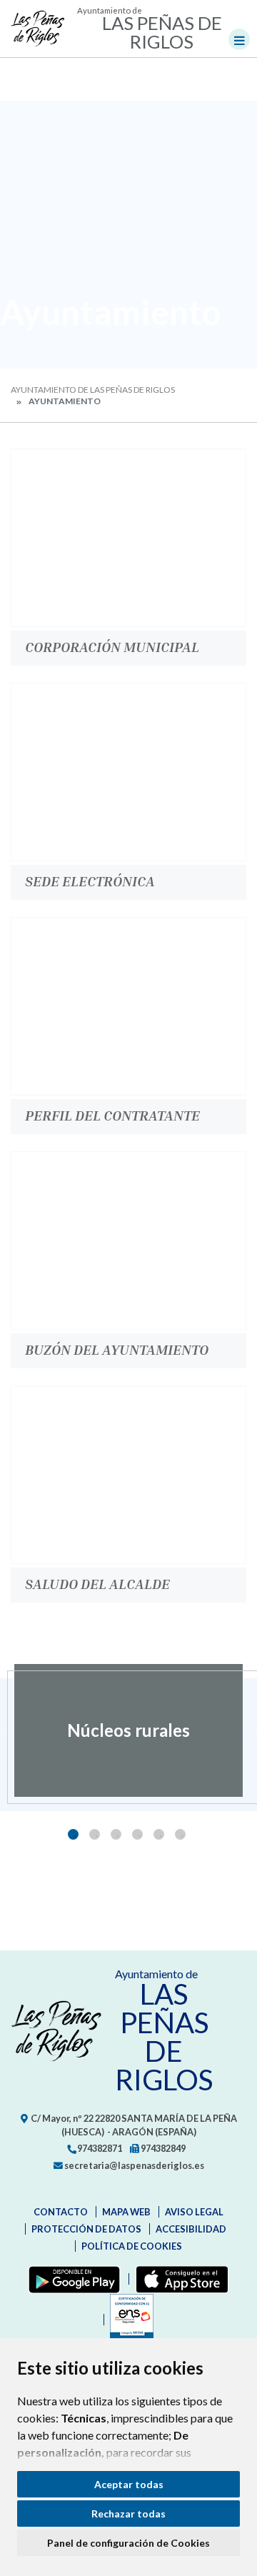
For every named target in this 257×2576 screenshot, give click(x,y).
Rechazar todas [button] (128, 2514)
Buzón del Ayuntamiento (117, 1349)
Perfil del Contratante (112, 1115)
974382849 (162, 2148)
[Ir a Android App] (71, 2279)
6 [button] (180, 1834)
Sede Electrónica (90, 881)
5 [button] (159, 1834)
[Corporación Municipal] (128, 538)
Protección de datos (86, 2229)
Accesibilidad (191, 2229)
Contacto (61, 2212)
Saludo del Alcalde (97, 1583)
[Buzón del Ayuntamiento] (128, 1241)
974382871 (99, 2148)
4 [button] (137, 1834)
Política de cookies (132, 2246)
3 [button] (116, 1834)
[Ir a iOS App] (179, 2279)
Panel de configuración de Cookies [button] (128, 2543)
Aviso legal (194, 2212)
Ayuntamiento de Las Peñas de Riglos (93, 390)
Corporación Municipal (112, 646)
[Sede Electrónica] (128, 772)
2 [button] (95, 1834)
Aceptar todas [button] (129, 2484)
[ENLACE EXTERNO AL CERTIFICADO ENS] (128, 2320)
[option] (128, 1730)
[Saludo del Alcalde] (128, 1475)
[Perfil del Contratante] (128, 1006)
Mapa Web (126, 2212)
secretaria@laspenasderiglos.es (133, 2165)
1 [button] (73, 1834)
